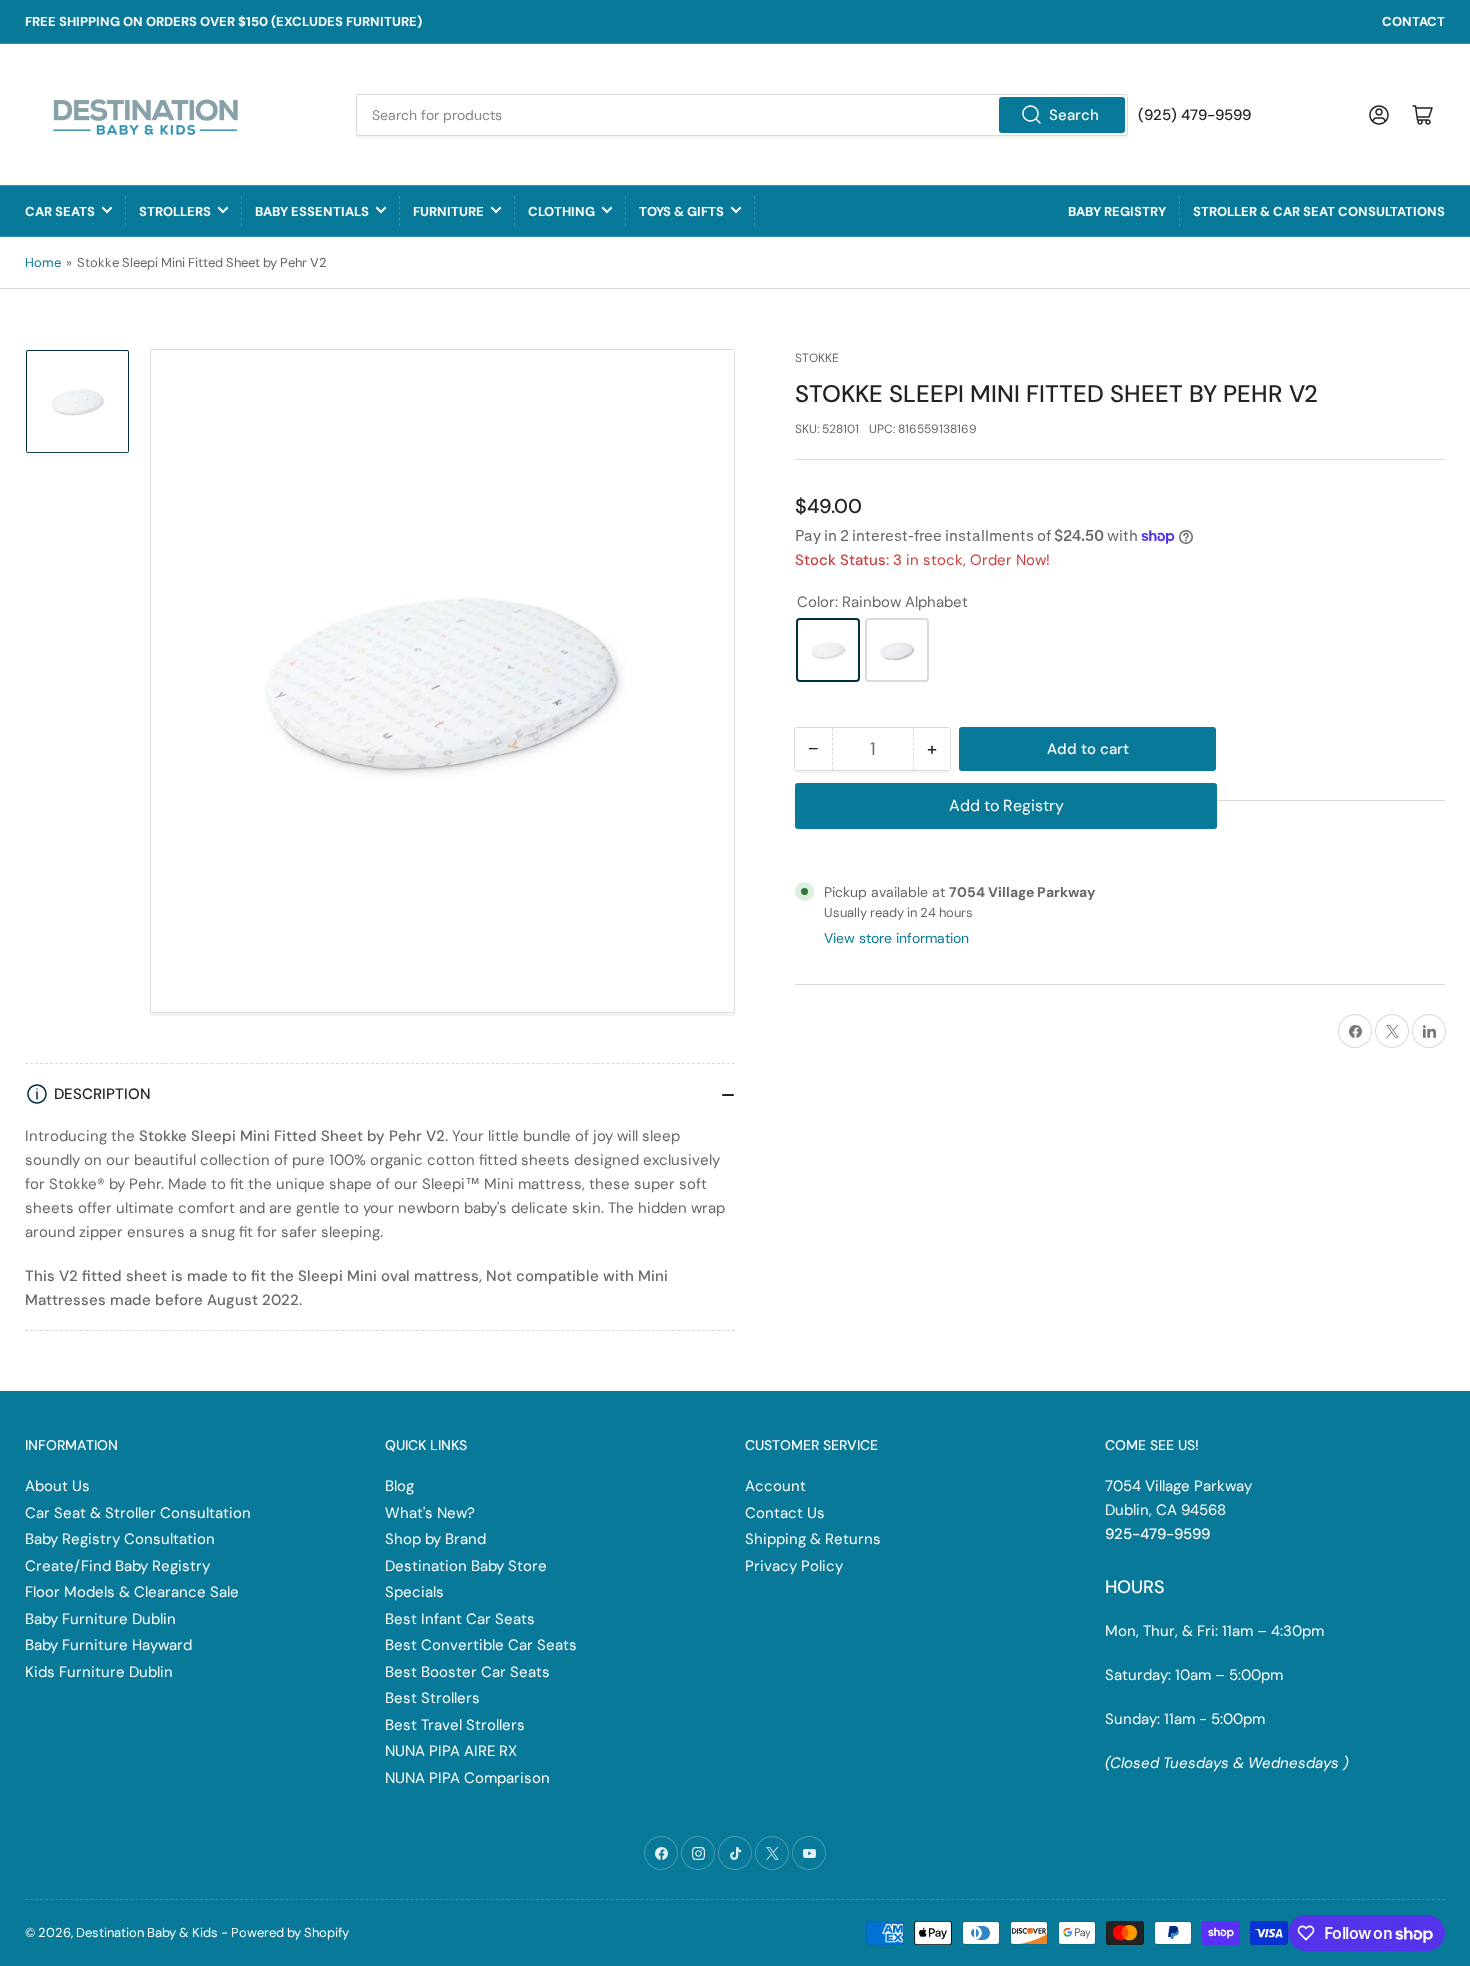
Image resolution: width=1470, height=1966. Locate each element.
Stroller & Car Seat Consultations (1319, 211)
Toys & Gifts (681, 211)
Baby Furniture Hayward (108, 1645)
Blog (399, 1486)
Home (43, 262)
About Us (57, 1486)
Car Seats (60, 211)
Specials (414, 1592)
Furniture (448, 211)
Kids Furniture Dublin (99, 1672)
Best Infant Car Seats (460, 1619)
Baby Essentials (312, 211)
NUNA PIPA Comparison (467, 1778)
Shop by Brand (435, 1539)
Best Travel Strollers (455, 1725)
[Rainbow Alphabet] (828, 650)
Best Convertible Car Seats (481, 1645)
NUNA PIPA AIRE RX (451, 1751)
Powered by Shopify (290, 1932)
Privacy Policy (794, 1566)
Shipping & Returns (813, 1539)
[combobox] (742, 115)
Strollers (175, 211)
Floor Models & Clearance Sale (132, 1592)
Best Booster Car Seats (467, 1672)
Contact (1413, 21)
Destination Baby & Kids (147, 1932)
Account (775, 1486)
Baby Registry (1117, 211)
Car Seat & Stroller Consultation (138, 1513)
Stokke (817, 358)
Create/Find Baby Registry (117, 1566)
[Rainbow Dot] (897, 650)
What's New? (430, 1513)
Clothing (561, 211)
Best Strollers (432, 1698)
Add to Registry (1006, 805)
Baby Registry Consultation (120, 1539)
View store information (896, 938)
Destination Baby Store (466, 1566)
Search (1074, 115)
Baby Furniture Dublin (100, 1619)
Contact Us (785, 1513)
